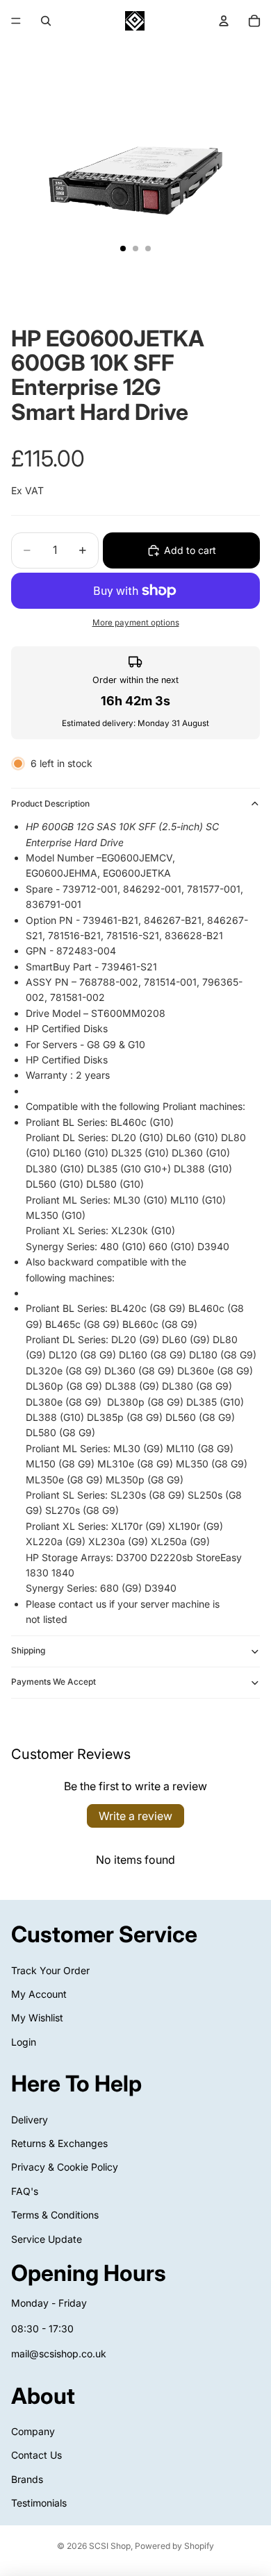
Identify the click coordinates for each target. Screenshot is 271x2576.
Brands (27, 2478)
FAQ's (25, 2191)
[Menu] (16, 21)
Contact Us (36, 2455)
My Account (39, 1994)
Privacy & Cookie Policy (65, 2167)
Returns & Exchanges (59, 2143)
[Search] (46, 21)
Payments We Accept (54, 1682)
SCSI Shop (110, 2546)
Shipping (28, 1650)
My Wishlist (37, 2018)
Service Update (47, 2238)
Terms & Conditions (55, 2215)
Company (33, 2431)
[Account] (224, 21)
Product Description (50, 803)
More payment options (136, 623)
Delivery (30, 2119)
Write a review (135, 1816)
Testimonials (39, 2503)
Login (24, 2041)
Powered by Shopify (174, 2546)
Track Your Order (50, 1970)
